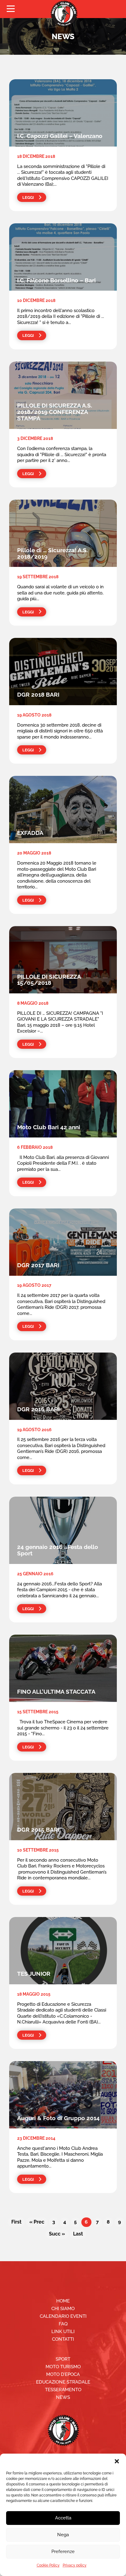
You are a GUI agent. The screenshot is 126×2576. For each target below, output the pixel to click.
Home (63, 2301)
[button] (117, 2461)
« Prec (37, 2222)
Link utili (63, 2332)
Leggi (28, 197)
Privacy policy (75, 2565)
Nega (63, 2535)
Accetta (63, 2518)
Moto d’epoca (63, 2374)
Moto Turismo (63, 2367)
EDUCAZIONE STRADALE (63, 2382)
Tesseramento (63, 2390)
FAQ (63, 2324)
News (63, 2397)
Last (78, 2234)
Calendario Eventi (63, 2316)
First (16, 2222)
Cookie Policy (48, 2565)
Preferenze (63, 2552)
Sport (63, 2359)
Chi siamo (63, 2309)
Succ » (57, 2234)
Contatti (63, 2339)
